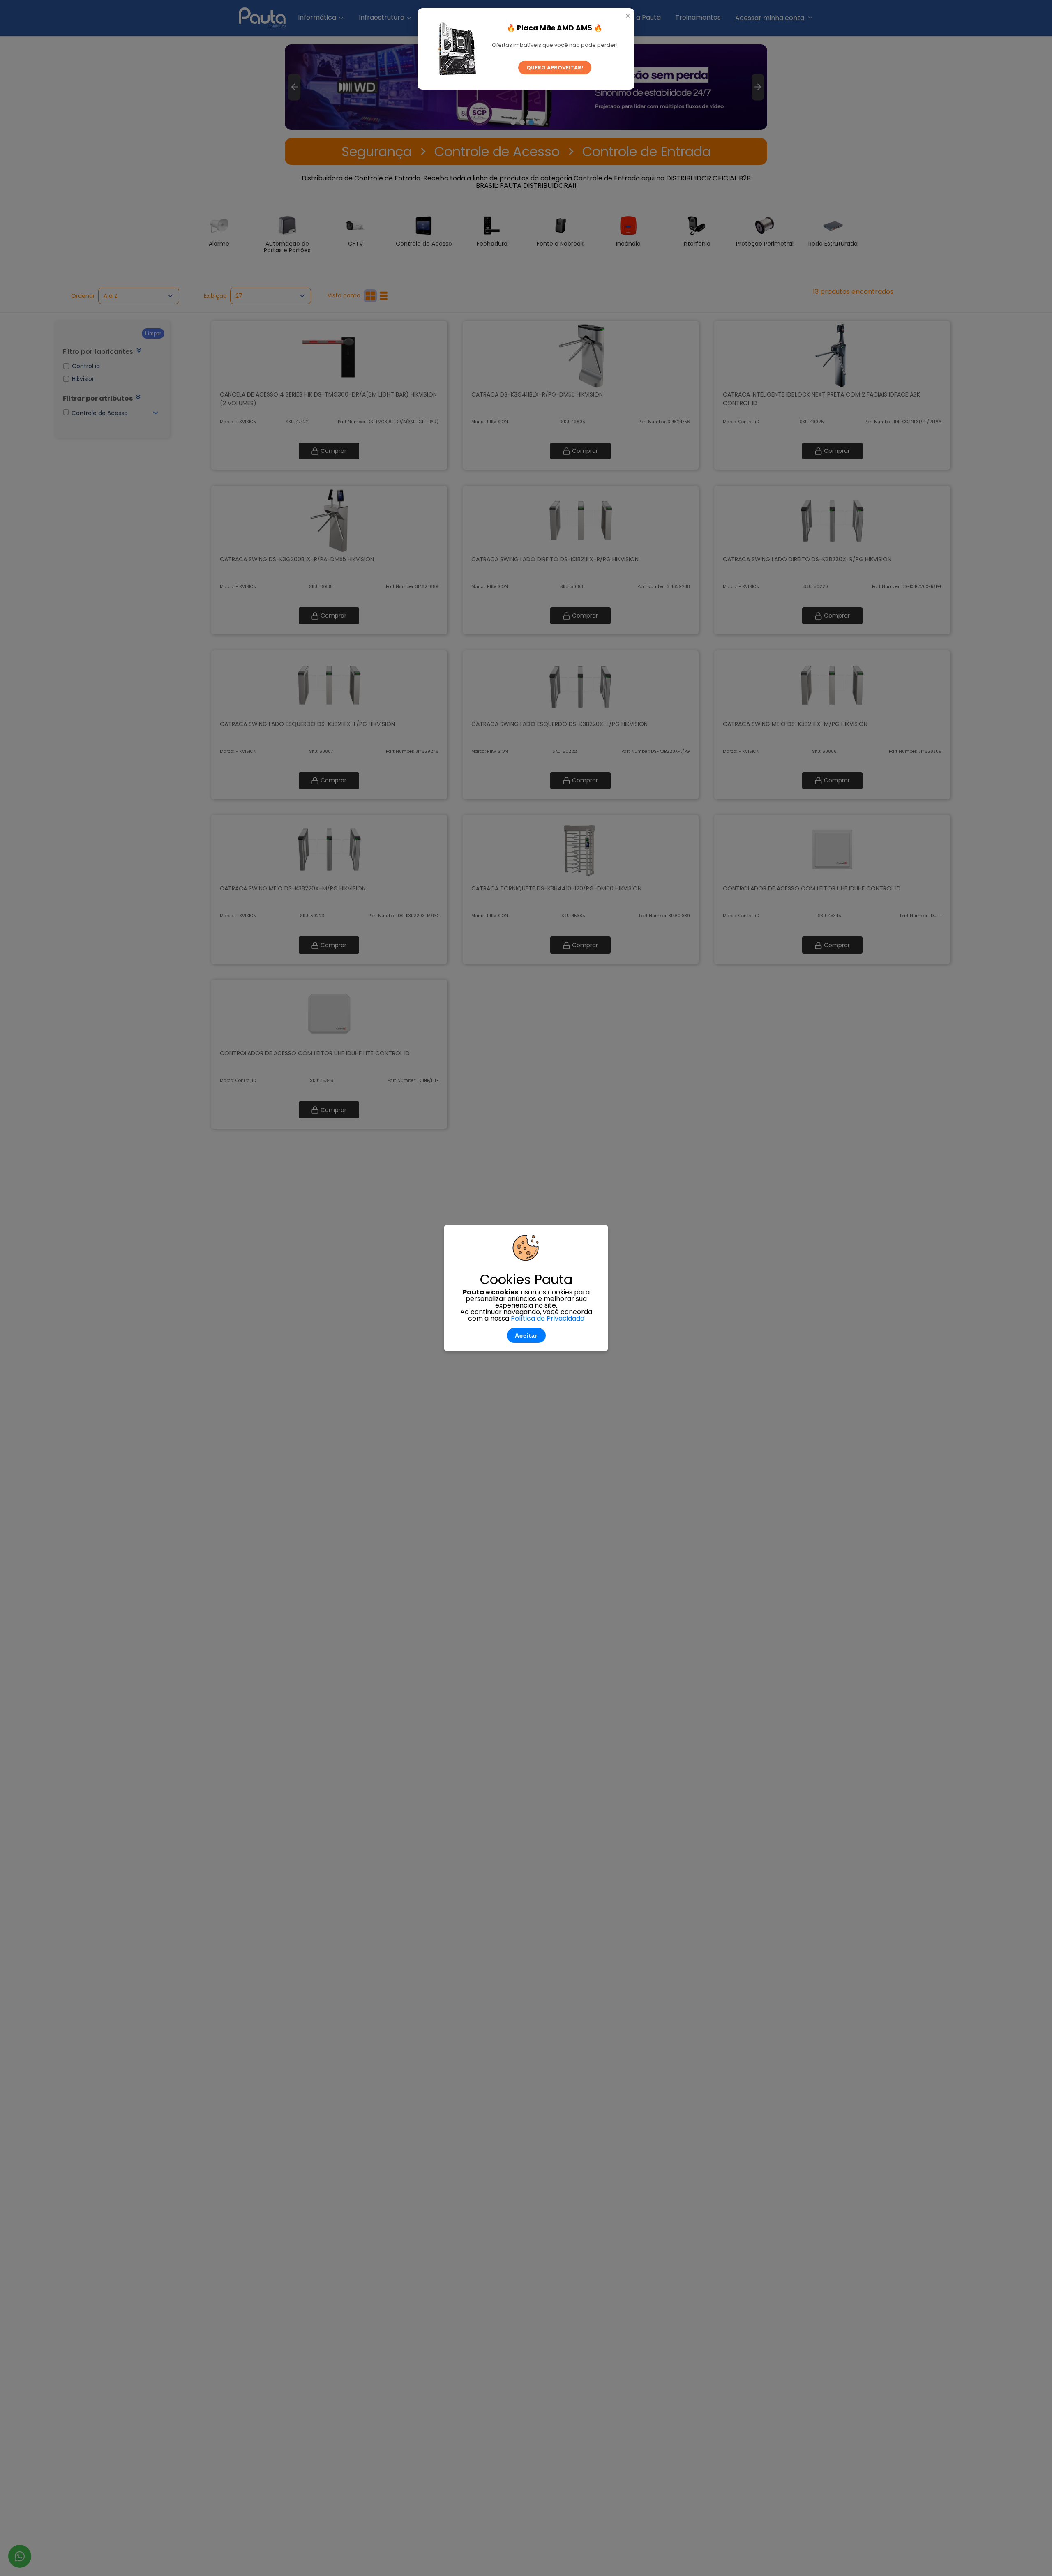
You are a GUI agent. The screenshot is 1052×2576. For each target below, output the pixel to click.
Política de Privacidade (548, 1318)
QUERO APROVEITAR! (555, 68)
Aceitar (526, 1335)
